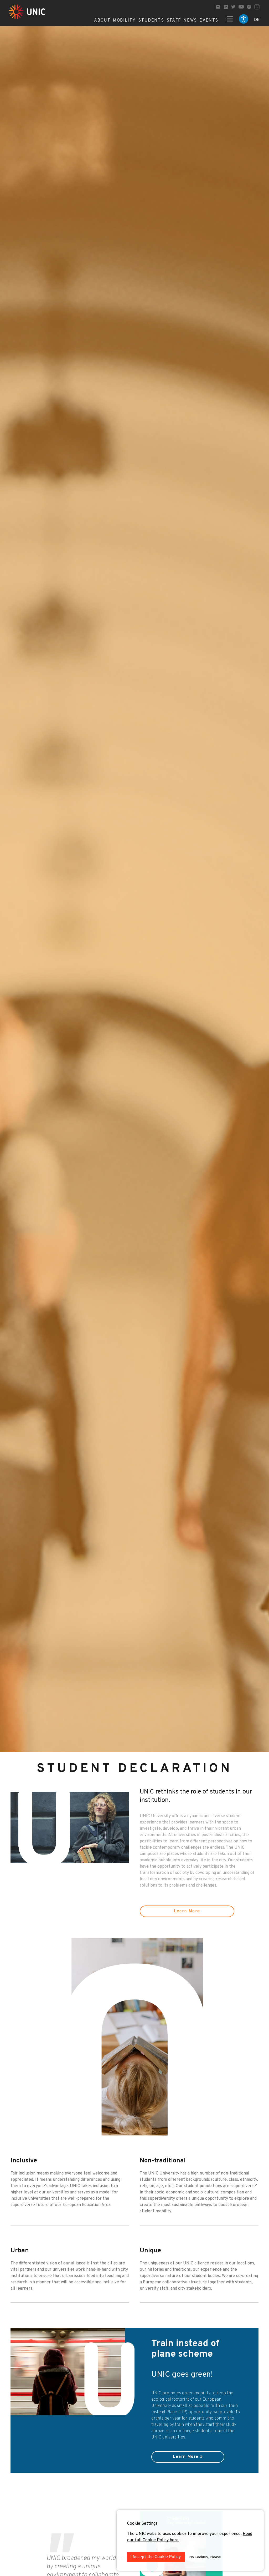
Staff (174, 21)
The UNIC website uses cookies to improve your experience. (185, 2534)
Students (151, 21)
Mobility (124, 21)
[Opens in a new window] (226, 7)
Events (209, 21)
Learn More (187, 1911)
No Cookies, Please (205, 2557)
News (190, 21)
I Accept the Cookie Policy (156, 2557)
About (102, 21)
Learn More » (188, 2457)
